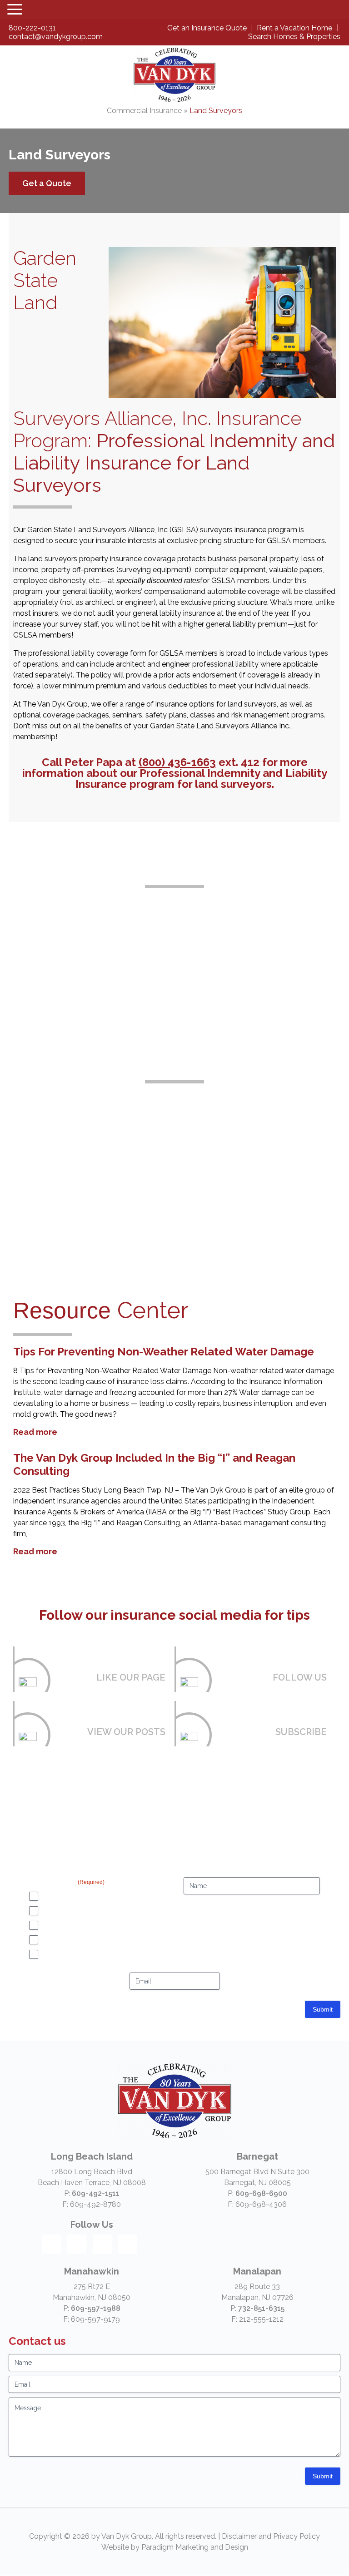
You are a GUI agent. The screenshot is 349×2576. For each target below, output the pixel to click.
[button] (18, 10)
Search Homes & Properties (294, 37)
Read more (35, 1432)
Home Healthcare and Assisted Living (200, 1206)
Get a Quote (47, 183)
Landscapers (150, 1120)
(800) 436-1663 (177, 762)
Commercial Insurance (144, 111)
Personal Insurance (71, 1940)
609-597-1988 (96, 2308)
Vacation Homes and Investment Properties (107, 1925)
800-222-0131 (32, 28)
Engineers (301, 1120)
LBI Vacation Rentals (73, 1896)
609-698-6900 (261, 2193)
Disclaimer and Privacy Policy (271, 2536)
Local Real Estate (69, 1911)
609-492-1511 (96, 2193)
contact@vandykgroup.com (56, 37)
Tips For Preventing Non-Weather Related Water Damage (164, 1352)
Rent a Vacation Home (295, 28)
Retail (200, 1120)
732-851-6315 (261, 2308)
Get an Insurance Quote (208, 28)
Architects (48, 1184)
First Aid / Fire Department (250, 1195)
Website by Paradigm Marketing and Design (175, 2547)
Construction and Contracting (48, 1131)
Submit (323, 2009)
